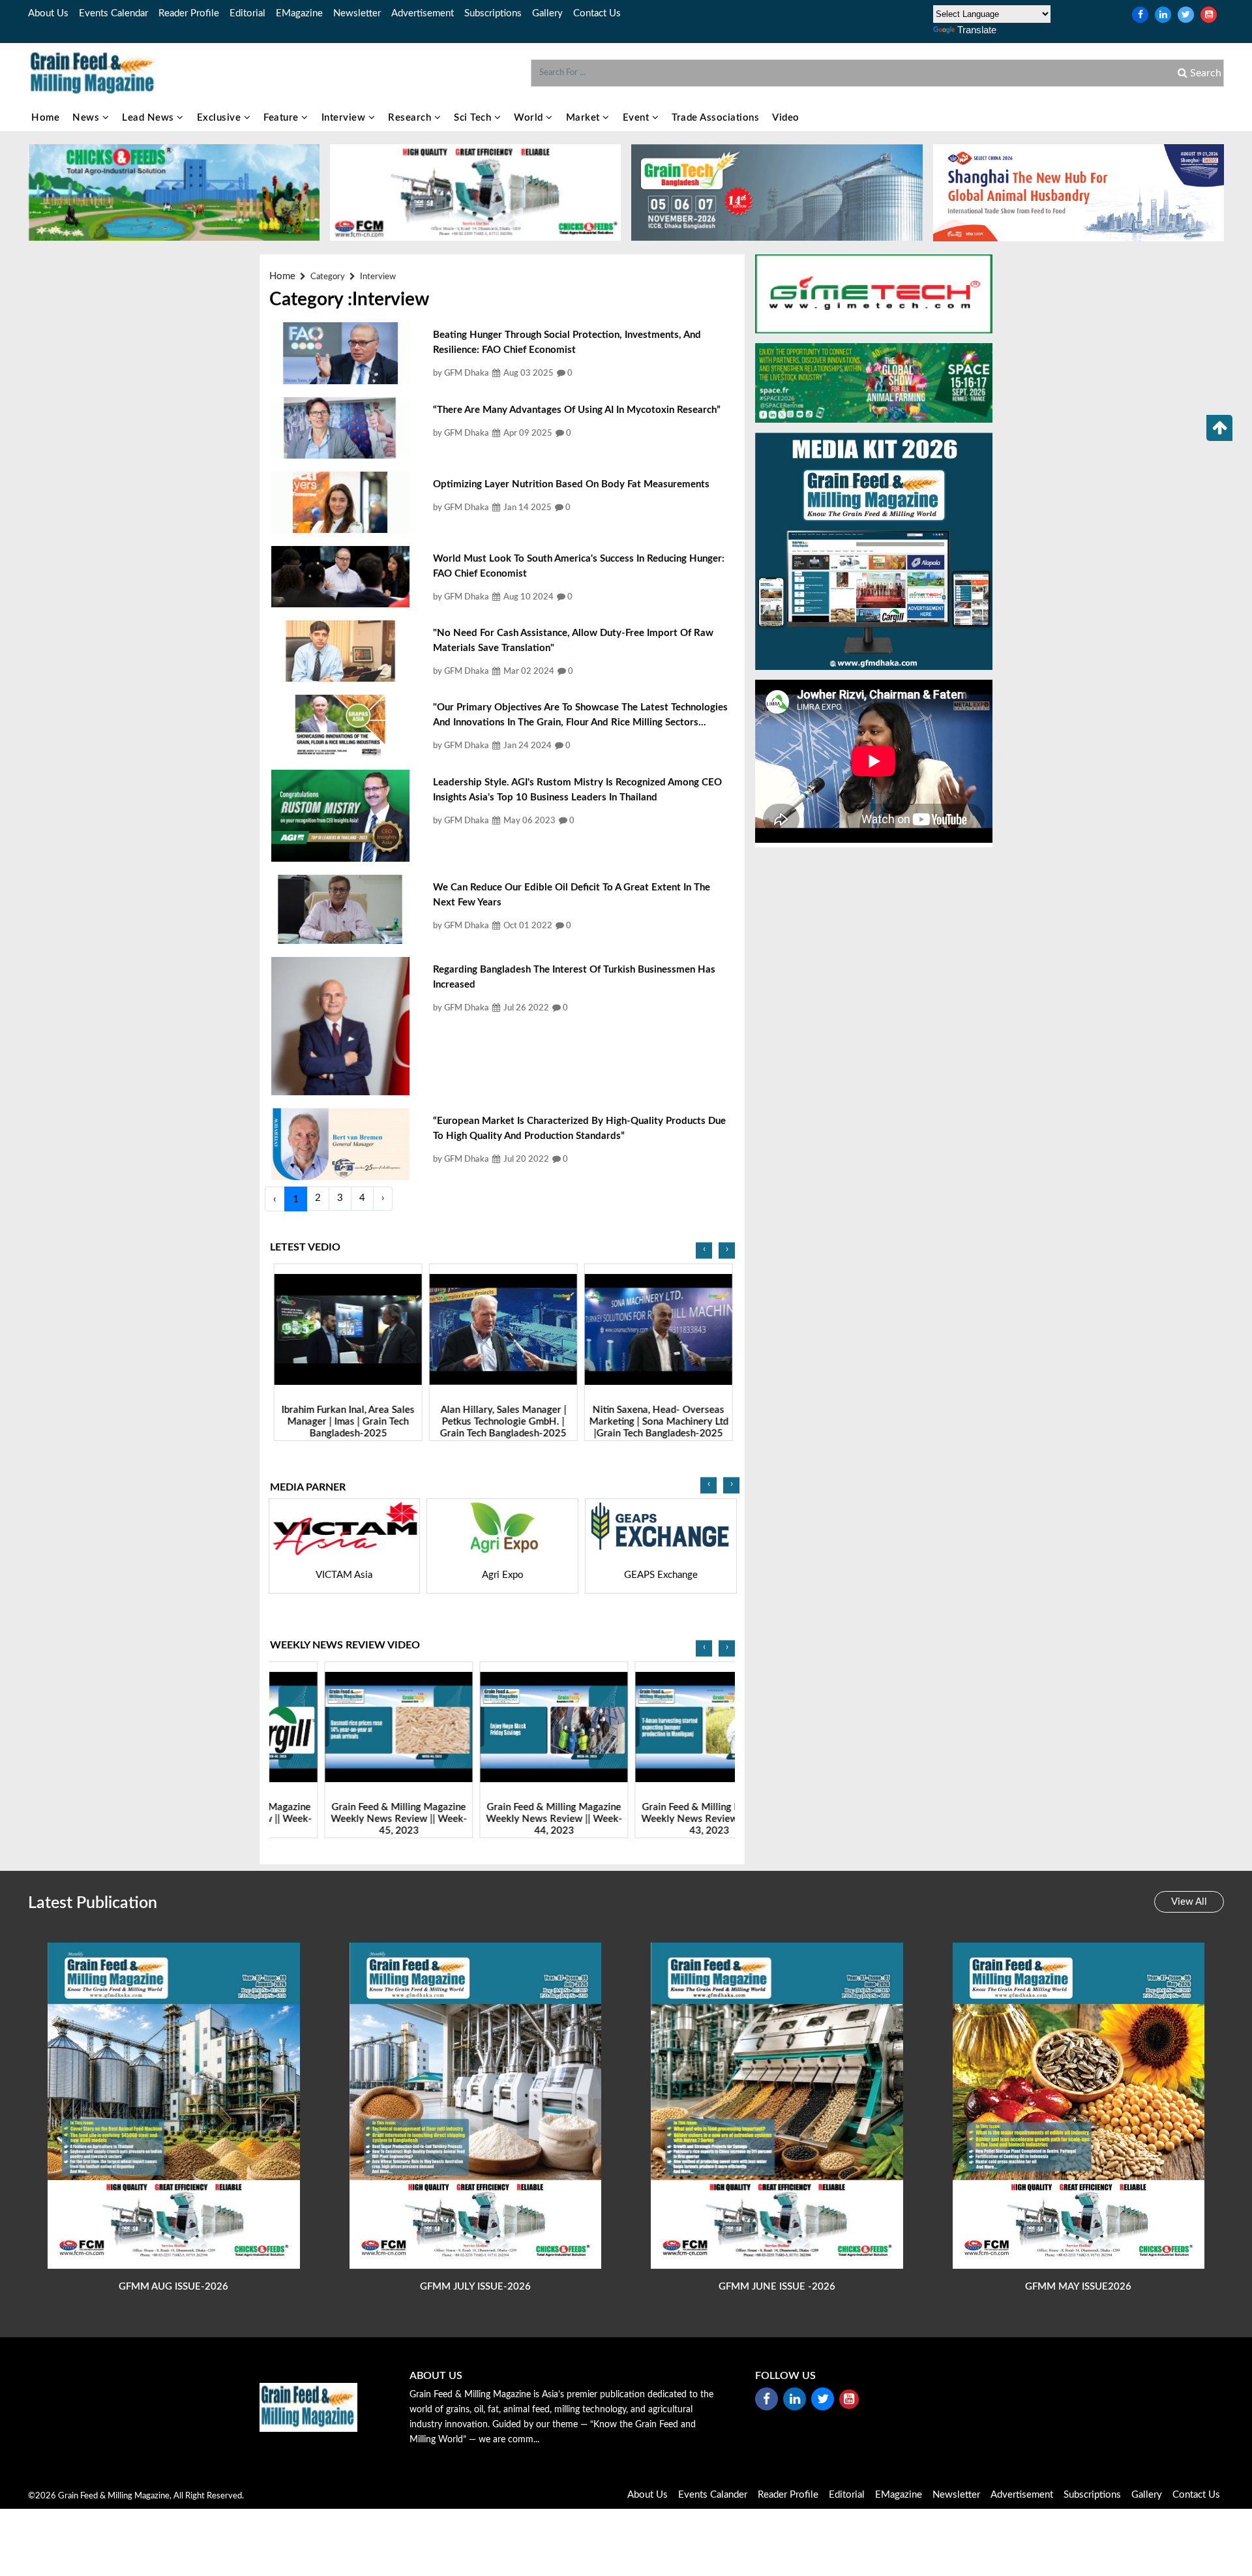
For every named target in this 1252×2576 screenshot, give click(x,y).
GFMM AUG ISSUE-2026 (173, 2287)
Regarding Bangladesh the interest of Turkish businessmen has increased (574, 977)
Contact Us (597, 13)
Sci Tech (474, 118)
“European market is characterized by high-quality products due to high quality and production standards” (579, 1129)
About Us (48, 13)
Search (1204, 73)
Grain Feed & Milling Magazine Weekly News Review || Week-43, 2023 (658, 1820)
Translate (977, 30)
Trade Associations (715, 118)
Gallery (547, 13)
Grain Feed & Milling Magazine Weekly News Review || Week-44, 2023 (502, 1820)
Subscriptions (493, 13)
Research (411, 118)
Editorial (247, 13)
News (87, 118)
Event (637, 118)
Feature (282, 118)
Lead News (149, 118)
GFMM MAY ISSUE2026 (1078, 2287)
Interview (345, 118)
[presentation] (704, 1251)
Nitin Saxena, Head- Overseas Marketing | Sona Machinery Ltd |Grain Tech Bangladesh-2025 (658, 1422)
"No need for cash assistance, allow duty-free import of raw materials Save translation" (573, 641)
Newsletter (357, 13)
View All (1189, 1902)
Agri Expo (397, 1575)
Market (585, 118)
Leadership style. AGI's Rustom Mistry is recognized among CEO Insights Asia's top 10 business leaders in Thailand (577, 790)
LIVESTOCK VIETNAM (713, 1575)
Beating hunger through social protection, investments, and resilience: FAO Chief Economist (567, 342)
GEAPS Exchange (555, 1575)
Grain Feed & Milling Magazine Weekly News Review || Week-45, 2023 (347, 1820)
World (530, 118)
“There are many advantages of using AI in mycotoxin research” (577, 410)
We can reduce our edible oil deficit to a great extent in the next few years (572, 895)
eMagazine (299, 13)
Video (786, 118)
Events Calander (713, 2495)
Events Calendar (113, 13)
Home (45, 118)
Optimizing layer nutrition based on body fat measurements (571, 484)
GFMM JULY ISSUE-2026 (475, 2287)
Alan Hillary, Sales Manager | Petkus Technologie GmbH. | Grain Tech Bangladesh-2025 (502, 1422)
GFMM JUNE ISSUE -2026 (777, 2287)
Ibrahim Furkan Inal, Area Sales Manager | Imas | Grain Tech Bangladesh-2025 (347, 1422)
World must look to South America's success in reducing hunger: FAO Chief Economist (579, 566)
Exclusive (220, 118)
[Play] (347, 1330)
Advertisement (423, 13)
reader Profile (189, 13)
